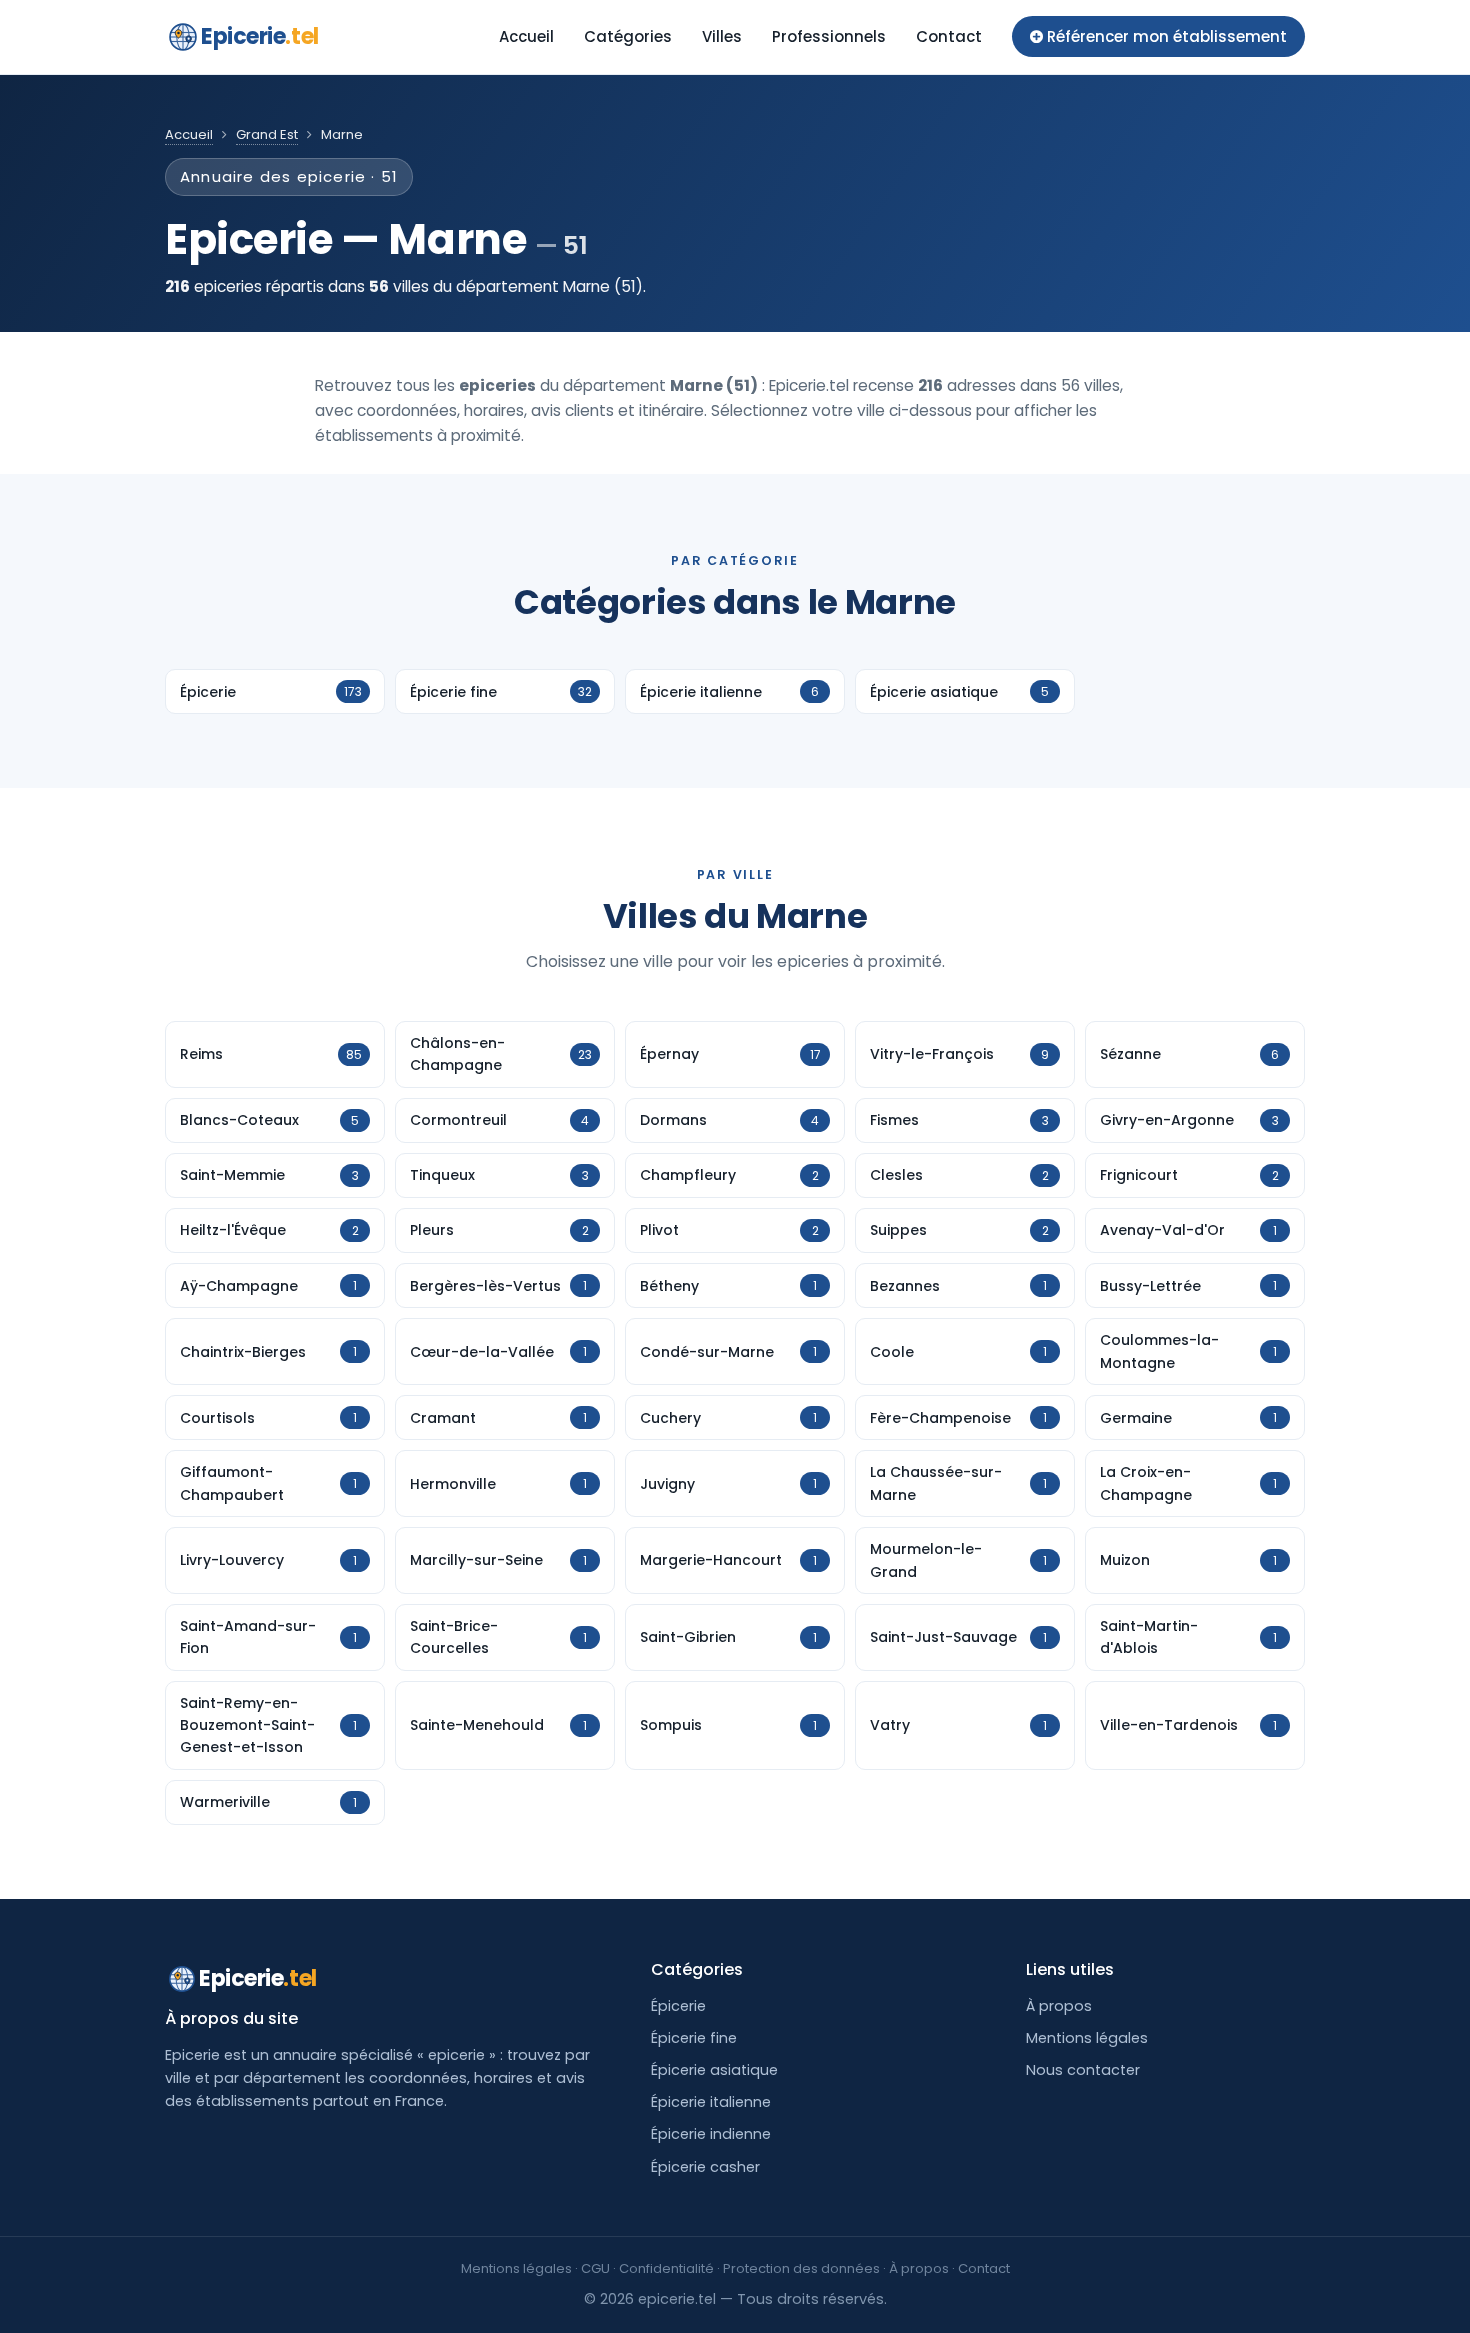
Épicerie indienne (711, 2134)
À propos (1059, 2006)
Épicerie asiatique (714, 2070)
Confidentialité (666, 2268)
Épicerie (678, 2006)
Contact (949, 36)
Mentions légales (1087, 2038)
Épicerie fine (694, 2038)
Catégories (628, 36)
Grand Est (267, 134)
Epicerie (260, 36)
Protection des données (801, 2268)
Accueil (526, 36)
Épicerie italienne (711, 2102)
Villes (722, 36)
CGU (595, 2268)
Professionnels (829, 36)
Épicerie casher (705, 2167)
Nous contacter (1083, 2070)
